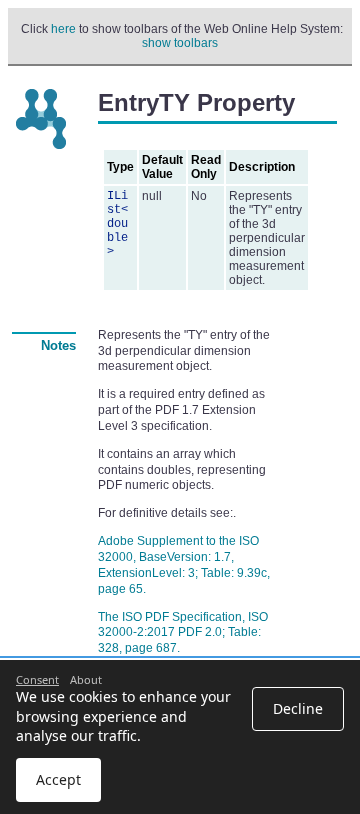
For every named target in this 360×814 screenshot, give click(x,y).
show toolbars (180, 43)
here (63, 29)
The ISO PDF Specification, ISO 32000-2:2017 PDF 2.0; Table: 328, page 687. (183, 633)
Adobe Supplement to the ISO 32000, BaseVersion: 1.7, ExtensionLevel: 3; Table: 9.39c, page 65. (184, 565)
